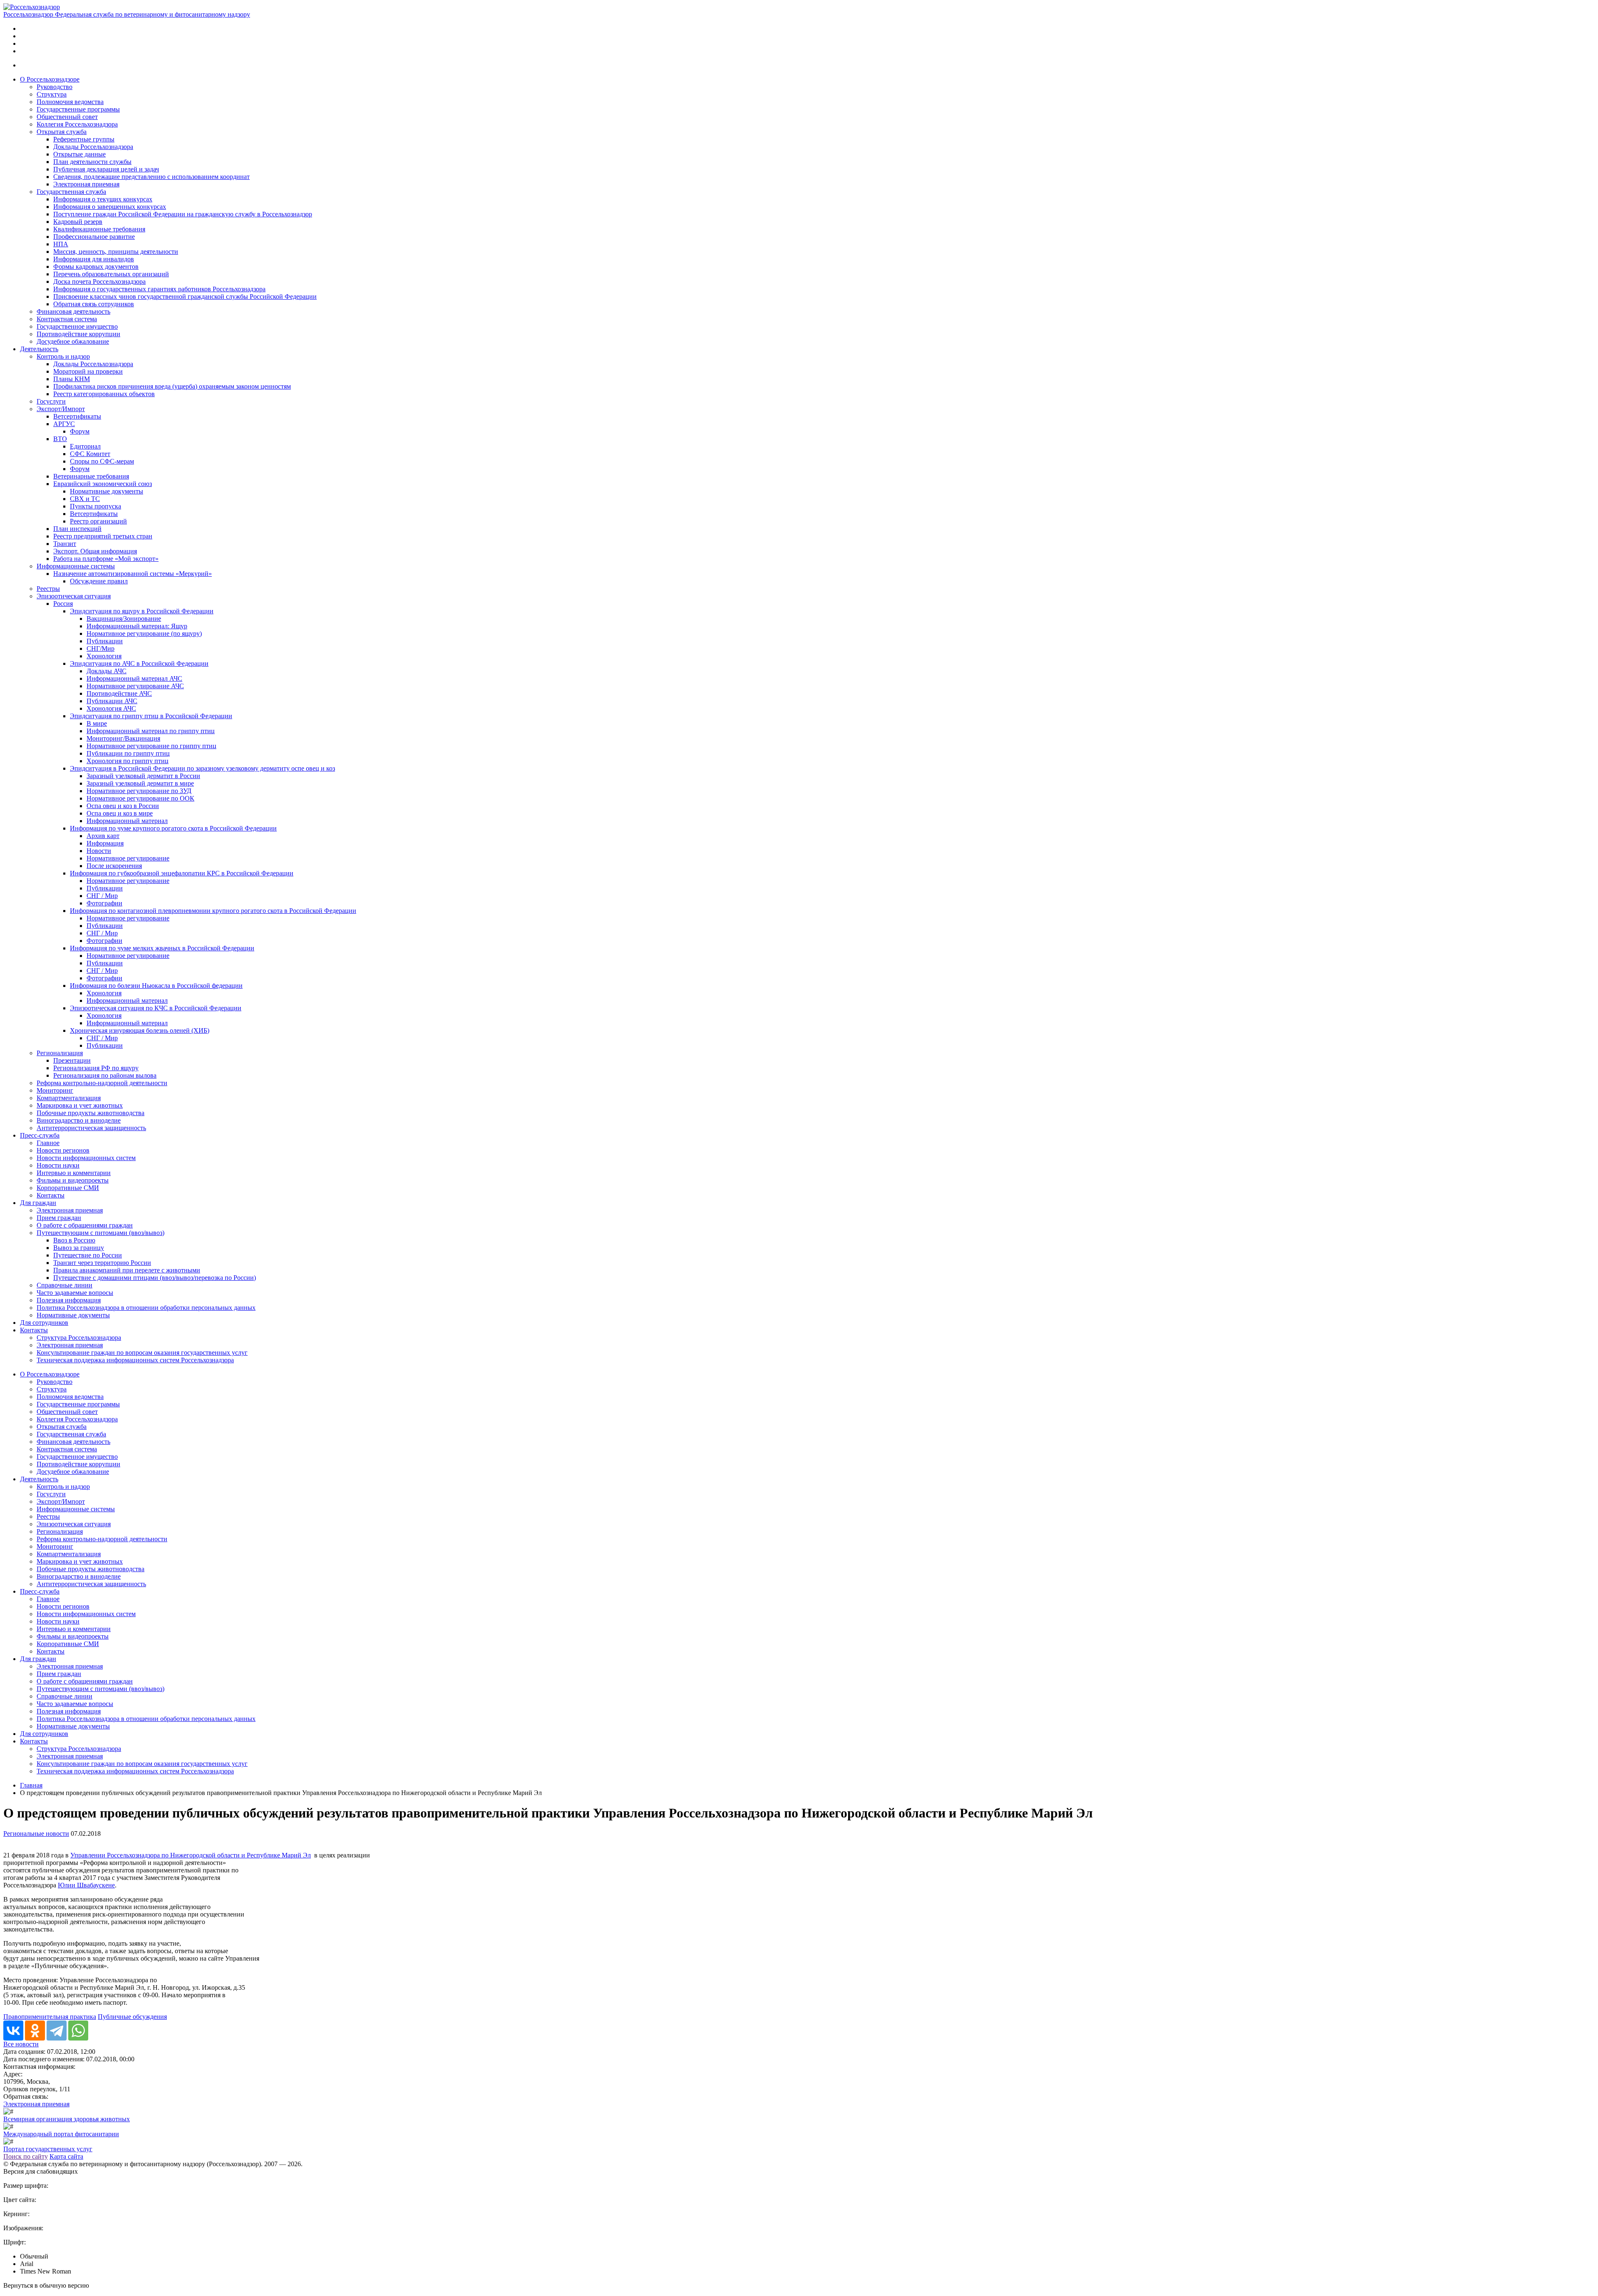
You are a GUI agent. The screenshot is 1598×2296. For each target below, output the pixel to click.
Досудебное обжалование (73, 341)
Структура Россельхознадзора (79, 1338)
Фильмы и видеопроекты (73, 1180)
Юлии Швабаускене (86, 1885)
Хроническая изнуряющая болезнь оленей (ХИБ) (140, 1030)
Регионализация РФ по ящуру (96, 1068)
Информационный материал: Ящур (137, 626)
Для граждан (38, 1203)
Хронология (104, 656)
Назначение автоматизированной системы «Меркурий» (133, 574)
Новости (99, 851)
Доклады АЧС (107, 671)
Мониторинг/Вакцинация (123, 738)
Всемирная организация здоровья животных (67, 2119)
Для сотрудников (44, 1323)
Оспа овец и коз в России (123, 806)
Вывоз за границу (79, 1248)
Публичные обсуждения (132, 2017)
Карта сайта (66, 2156)
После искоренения (114, 866)
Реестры (48, 589)
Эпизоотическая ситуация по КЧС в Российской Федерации (156, 1008)
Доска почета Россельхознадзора (99, 281)
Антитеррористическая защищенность (91, 1128)
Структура (52, 94)
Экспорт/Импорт (61, 409)
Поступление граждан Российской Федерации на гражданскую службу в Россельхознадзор (183, 214)
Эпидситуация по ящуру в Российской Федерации (142, 611)
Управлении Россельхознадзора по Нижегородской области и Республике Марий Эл (191, 1855)
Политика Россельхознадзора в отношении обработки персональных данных (146, 1308)
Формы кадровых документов (96, 267)
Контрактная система (67, 319)
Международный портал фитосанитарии (61, 2134)
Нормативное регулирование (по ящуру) (144, 634)
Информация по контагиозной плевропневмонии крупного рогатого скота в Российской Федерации (213, 911)
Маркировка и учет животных (80, 1105)
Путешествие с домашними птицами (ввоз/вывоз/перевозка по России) (155, 1278)
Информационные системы (76, 566)
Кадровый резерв (78, 222)
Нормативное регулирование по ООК (140, 798)
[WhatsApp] (78, 2031)
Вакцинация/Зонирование (124, 619)
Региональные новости (36, 1834)
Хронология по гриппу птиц (128, 761)
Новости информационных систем (86, 1158)
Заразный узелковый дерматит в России (143, 776)
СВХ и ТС (85, 499)
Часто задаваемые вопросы (75, 1293)
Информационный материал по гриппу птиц (151, 731)
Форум (80, 431)
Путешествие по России (88, 1255)
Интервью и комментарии (74, 1173)
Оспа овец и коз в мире (120, 813)
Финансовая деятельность (73, 311)
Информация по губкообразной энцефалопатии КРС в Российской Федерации (182, 873)
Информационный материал (127, 821)
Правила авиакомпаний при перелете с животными (127, 1270)
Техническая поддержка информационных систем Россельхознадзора (135, 1360)
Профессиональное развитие (94, 237)
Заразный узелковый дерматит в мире (140, 783)
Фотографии (104, 903)
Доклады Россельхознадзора (93, 147)
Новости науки (58, 1165)
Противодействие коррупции (78, 334)
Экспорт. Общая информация (95, 551)
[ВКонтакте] (13, 2031)
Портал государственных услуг (48, 2149)
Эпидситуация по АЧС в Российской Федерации (139, 663)
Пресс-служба (40, 1135)
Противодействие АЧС (119, 693)
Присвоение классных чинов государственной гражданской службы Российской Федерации (185, 296)
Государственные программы (78, 109)
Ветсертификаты (77, 416)
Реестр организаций (98, 521)
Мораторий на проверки (88, 371)
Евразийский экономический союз (103, 484)
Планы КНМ (72, 379)
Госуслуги (51, 401)
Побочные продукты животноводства (91, 1113)
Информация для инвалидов (94, 259)
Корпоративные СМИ (68, 1188)
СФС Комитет (90, 454)
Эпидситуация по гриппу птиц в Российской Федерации (151, 716)
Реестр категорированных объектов (104, 394)
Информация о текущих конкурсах (103, 199)
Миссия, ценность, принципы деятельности (116, 252)
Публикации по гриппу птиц (128, 753)
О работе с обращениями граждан (85, 1225)
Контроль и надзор (63, 356)
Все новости (21, 2044)
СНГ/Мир (100, 648)
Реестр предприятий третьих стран (103, 536)
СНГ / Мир (102, 896)
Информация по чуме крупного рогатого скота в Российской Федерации (173, 828)
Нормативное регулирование (128, 858)
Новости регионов (63, 1150)
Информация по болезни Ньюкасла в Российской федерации (156, 986)
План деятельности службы (92, 162)
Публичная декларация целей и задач (106, 169)
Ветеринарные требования (91, 476)
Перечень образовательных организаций (111, 274)
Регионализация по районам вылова (105, 1075)
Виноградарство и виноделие (79, 1120)
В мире (97, 723)
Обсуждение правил (99, 581)
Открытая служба (62, 132)
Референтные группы (84, 139)
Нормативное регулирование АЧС (135, 686)
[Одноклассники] (35, 2031)
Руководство (55, 87)
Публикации (105, 641)
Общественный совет (67, 117)
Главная (31, 1785)
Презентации (72, 1060)
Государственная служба (71, 192)
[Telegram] (57, 2031)
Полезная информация (69, 1300)
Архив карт (103, 836)
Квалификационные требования (99, 229)
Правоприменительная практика (50, 2017)
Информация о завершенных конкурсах (110, 207)
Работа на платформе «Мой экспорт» (106, 559)
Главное (48, 1143)
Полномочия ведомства (70, 102)
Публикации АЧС (112, 701)
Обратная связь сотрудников (94, 304)
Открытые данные (79, 154)
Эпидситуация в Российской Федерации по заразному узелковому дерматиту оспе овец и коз (202, 768)
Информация (105, 843)
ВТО (60, 439)
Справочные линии (65, 1285)
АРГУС (64, 424)
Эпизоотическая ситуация (74, 596)
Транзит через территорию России (102, 1263)
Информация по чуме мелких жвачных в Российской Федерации (162, 948)
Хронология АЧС (111, 708)
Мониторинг (55, 1090)
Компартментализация (69, 1098)
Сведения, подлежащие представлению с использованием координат (151, 177)
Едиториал (85, 446)
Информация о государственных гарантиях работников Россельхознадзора (159, 289)
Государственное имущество (77, 326)
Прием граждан (59, 1218)
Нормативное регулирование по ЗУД (139, 791)
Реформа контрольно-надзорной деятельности (102, 1083)
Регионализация (60, 1053)
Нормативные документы (107, 491)
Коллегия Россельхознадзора (77, 124)
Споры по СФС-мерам (102, 461)
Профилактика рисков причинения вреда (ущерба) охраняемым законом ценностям (172, 386)
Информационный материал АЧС (134, 678)
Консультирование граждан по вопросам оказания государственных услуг (142, 1353)
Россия (63, 604)
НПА (61, 244)
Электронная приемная (86, 184)
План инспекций (77, 529)
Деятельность (39, 349)
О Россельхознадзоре (50, 79)
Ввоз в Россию (74, 1240)
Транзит (65, 544)
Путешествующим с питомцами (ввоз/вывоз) (100, 1233)
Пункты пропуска (96, 506)
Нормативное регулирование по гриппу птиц (151, 746)
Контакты (51, 1195)
